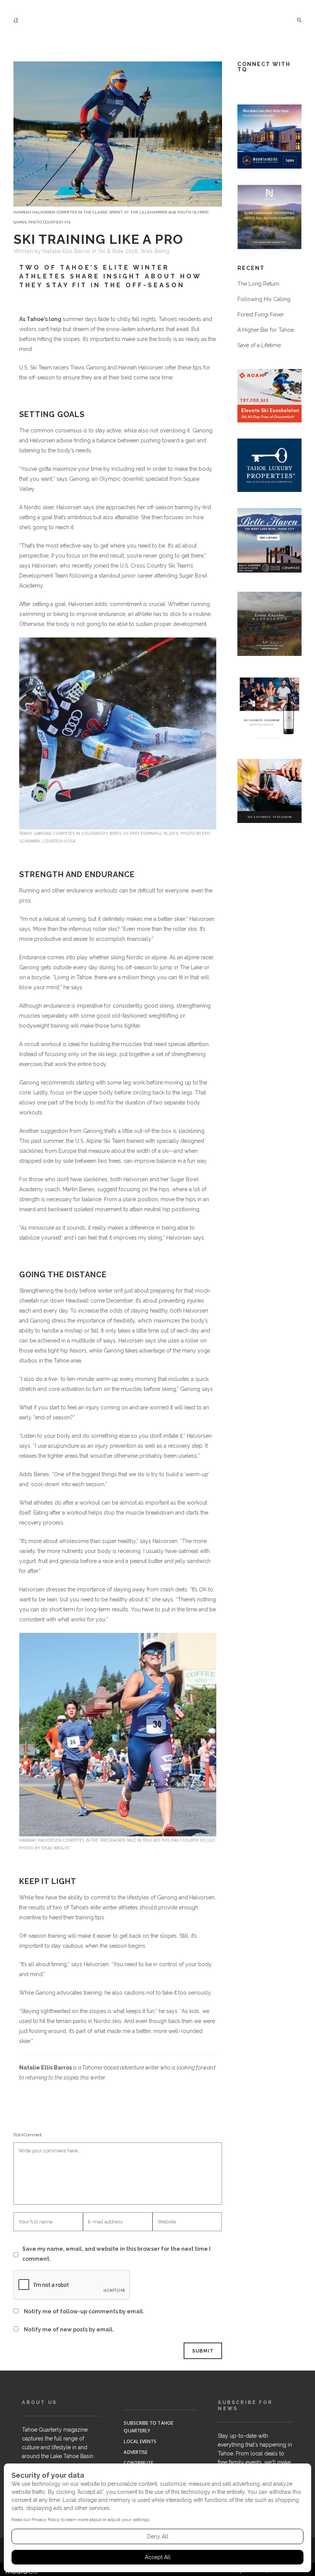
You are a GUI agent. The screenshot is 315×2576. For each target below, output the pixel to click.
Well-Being (155, 251)
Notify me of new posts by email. (69, 2329)
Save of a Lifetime (259, 345)
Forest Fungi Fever (261, 315)
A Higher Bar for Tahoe (266, 330)
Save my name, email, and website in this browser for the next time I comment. (116, 2254)
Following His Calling (264, 299)
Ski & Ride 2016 (118, 251)
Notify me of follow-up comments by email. (84, 2311)
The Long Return (258, 284)
